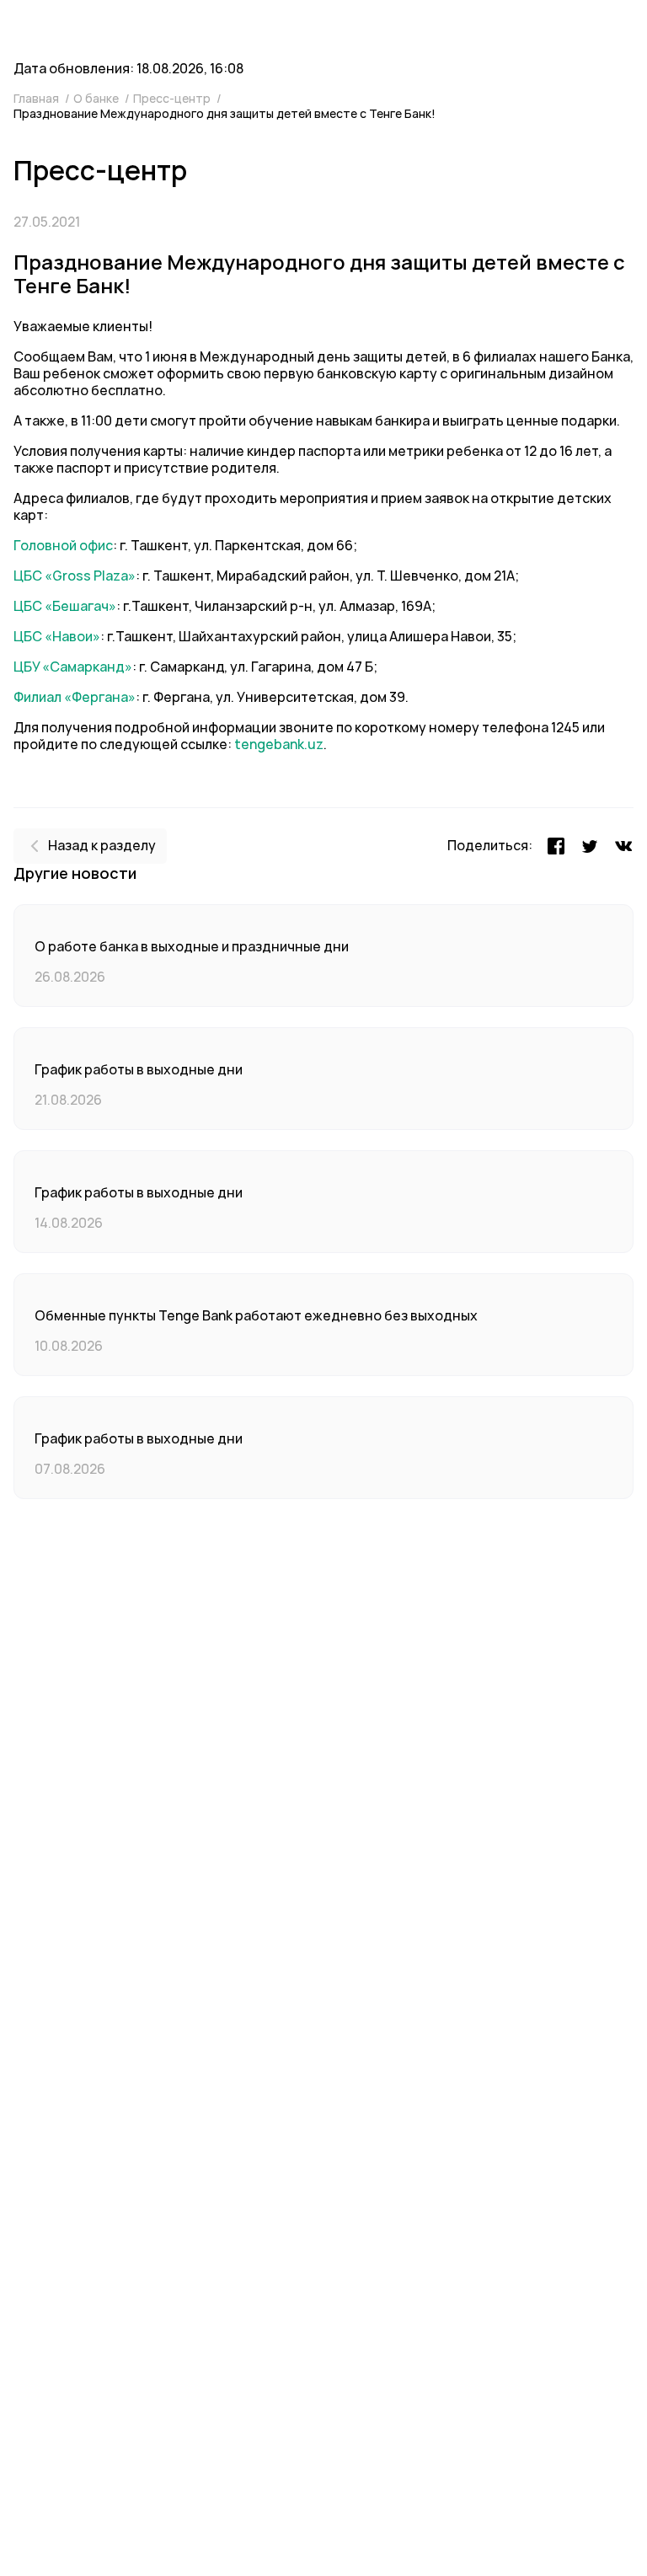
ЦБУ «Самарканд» (73, 667)
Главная (37, 99)
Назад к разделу (102, 846)
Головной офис (63, 546)
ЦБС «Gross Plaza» (75, 576)
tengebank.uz (279, 744)
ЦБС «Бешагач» (65, 606)
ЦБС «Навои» (57, 637)
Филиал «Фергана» (75, 697)
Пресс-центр (173, 99)
